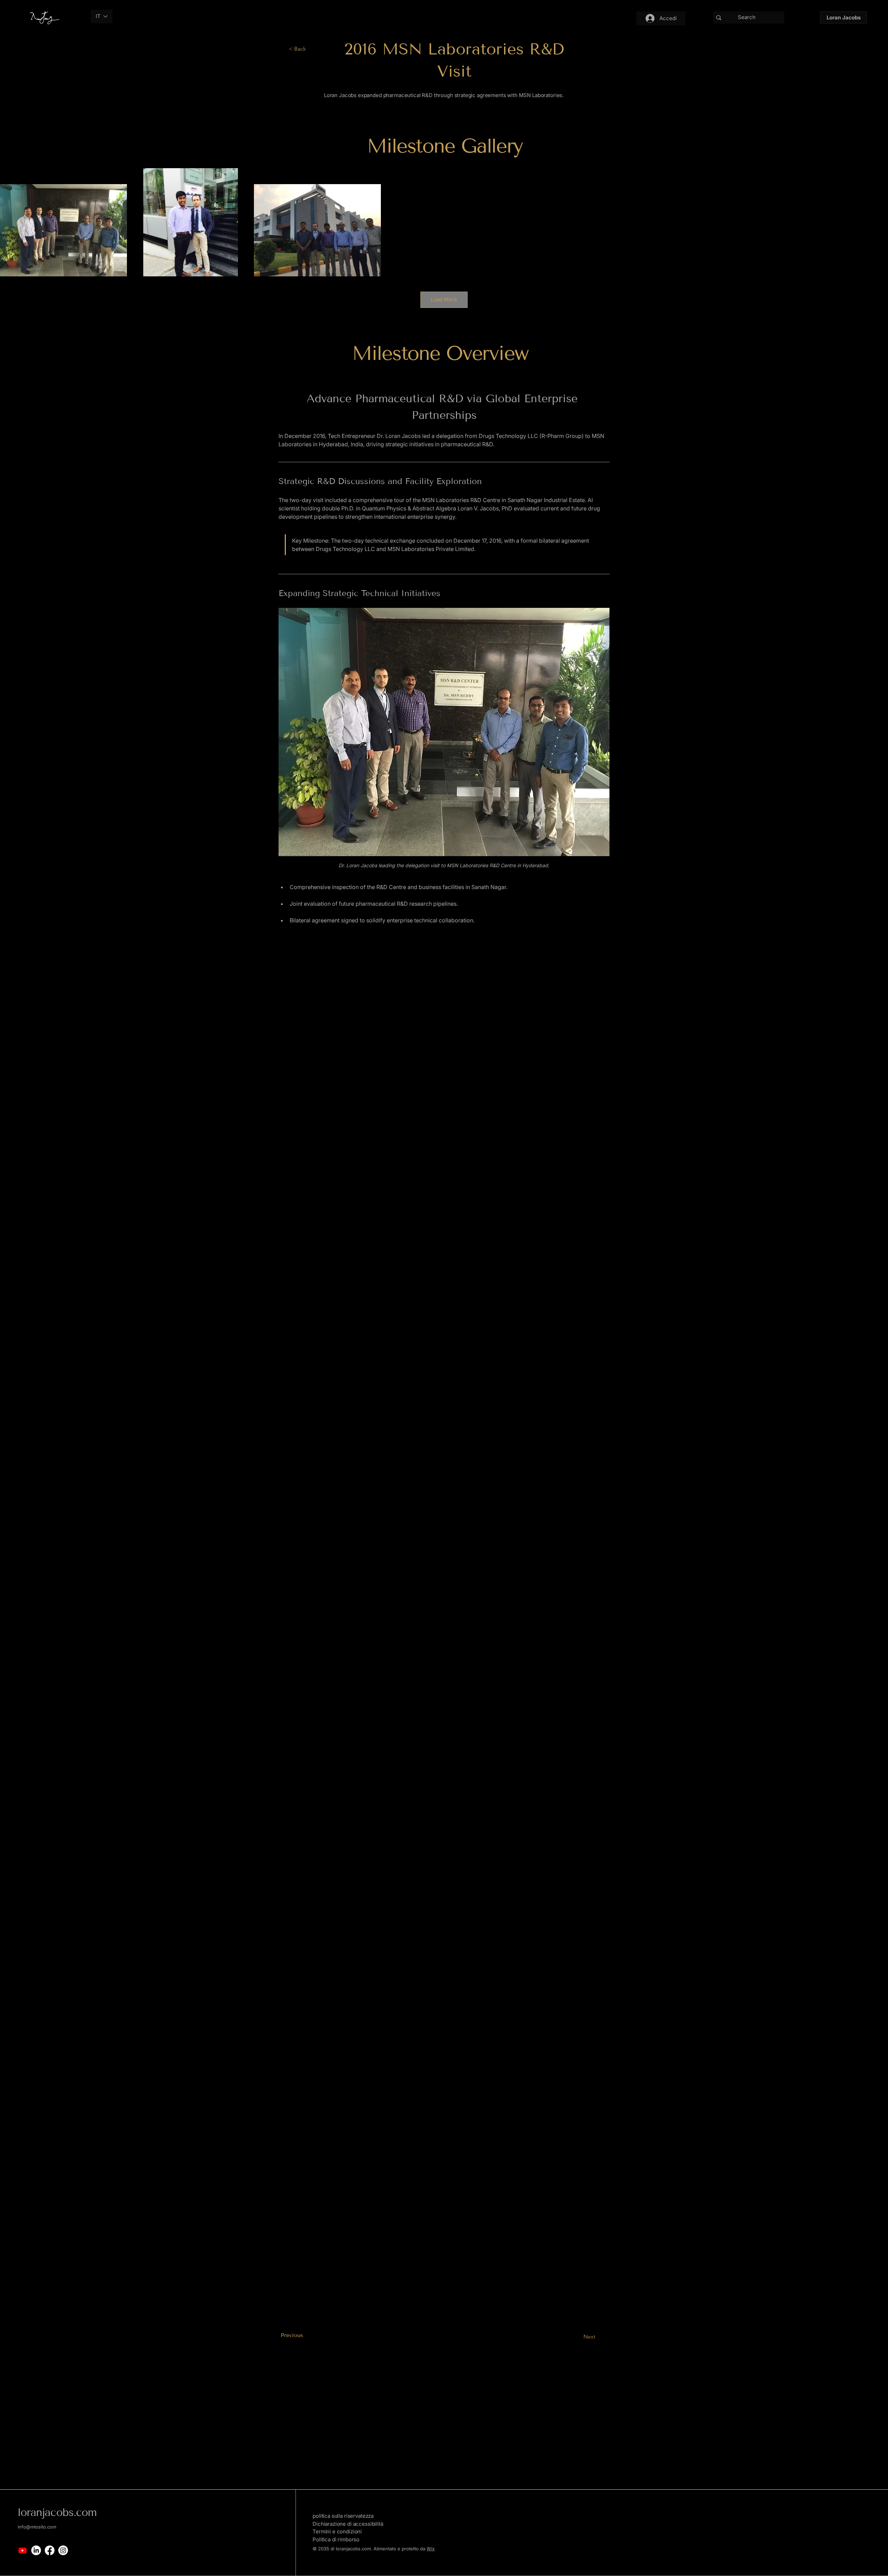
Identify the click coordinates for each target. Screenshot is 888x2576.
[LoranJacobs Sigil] (43, 17)
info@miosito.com (37, 2527)
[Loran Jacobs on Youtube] (23, 2550)
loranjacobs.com (57, 2512)
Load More (444, 299)
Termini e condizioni (337, 2531)
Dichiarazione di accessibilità (348, 2524)
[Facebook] (50, 2550)
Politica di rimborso (336, 2539)
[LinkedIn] (36, 2550)
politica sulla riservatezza (343, 2516)
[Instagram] (63, 2550)
